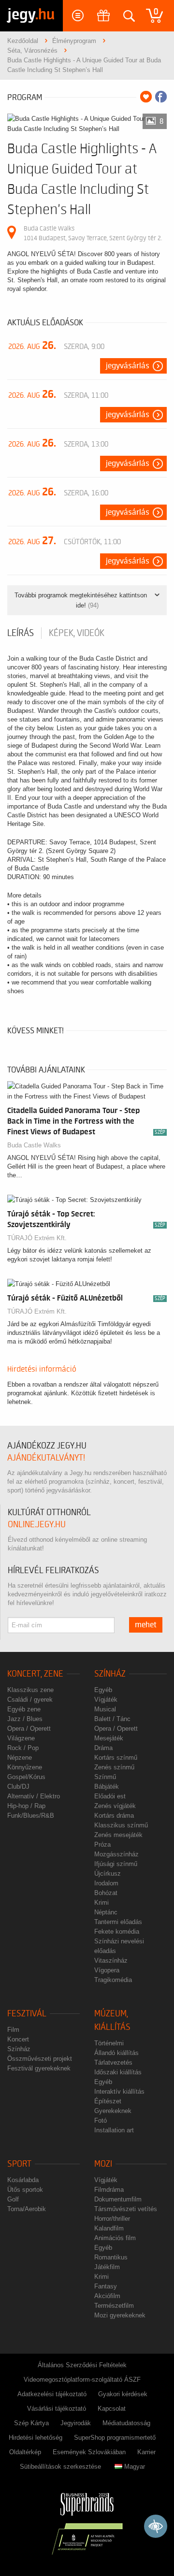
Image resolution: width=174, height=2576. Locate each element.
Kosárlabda (23, 2180)
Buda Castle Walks (34, 1145)
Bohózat (106, 1893)
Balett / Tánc (112, 1719)
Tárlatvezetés (113, 2062)
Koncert (18, 2039)
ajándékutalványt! (46, 1458)
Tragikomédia (113, 1980)
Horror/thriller (112, 2219)
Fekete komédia (117, 1932)
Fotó (101, 2120)
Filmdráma (109, 2190)
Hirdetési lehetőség (36, 2438)
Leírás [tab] (21, 633)
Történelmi (109, 2043)
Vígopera (107, 1970)
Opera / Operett (29, 1729)
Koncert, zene (35, 1674)
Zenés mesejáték (118, 1835)
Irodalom (106, 1883)
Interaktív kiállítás (119, 2091)
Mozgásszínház (116, 1854)
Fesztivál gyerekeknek (39, 2068)
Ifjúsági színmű (116, 1864)
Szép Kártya (31, 2423)
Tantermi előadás (118, 1922)
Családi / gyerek (30, 1700)
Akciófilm (107, 2296)
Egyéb (103, 1690)
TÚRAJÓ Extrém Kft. (37, 1238)
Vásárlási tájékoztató (57, 2409)
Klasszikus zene (30, 1690)
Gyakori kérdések (123, 2394)
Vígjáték (106, 1700)
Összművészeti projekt (40, 2059)
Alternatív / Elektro (34, 1796)
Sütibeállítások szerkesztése (60, 2467)
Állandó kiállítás (116, 2053)
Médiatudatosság (126, 2423)
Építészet (108, 2101)
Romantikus (111, 2257)
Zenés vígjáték (115, 1806)
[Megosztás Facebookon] (161, 97)
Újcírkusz (108, 1874)
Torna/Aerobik (27, 2209)
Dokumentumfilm (118, 2199)
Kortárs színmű (116, 1758)
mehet (146, 1625)
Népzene (20, 1758)
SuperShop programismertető (115, 2438)
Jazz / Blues (25, 1719)
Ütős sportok (25, 2190)
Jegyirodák (76, 2423)
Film (13, 2030)
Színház (110, 1674)
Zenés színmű (114, 1767)
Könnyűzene (25, 1767)
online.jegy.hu (37, 1525)
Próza (102, 1845)
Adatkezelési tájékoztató (52, 2394)
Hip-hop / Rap (26, 1806)
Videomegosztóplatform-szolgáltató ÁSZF (82, 2380)
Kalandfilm (109, 2228)
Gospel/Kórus (26, 1777)
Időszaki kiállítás (118, 2072)
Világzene (21, 1738)
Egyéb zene (24, 1709)
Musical (105, 1709)
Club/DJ (18, 1787)
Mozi (103, 2164)
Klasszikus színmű (121, 1825)
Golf (13, 2199)
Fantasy (106, 2286)
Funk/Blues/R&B (31, 1816)
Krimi (101, 1903)
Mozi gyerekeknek (120, 2315)
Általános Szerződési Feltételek (82, 2365)
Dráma (103, 1748)
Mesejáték (109, 1738)
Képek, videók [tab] (77, 633)
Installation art (114, 2130)
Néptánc (106, 1912)
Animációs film (115, 2238)
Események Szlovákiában (89, 2452)
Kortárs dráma (114, 1816)
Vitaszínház (111, 1961)
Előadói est (110, 1796)
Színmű (105, 1777)
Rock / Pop (23, 1748)
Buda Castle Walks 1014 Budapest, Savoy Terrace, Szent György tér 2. (93, 233)
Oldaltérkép (25, 2452)
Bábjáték (107, 1787)
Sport (19, 2164)
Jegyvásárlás (128, 366)
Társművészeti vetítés (126, 2209)
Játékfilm (107, 2267)
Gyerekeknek (113, 2111)
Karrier (146, 2452)
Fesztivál (27, 2014)
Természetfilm (114, 2306)
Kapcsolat (112, 2409)
